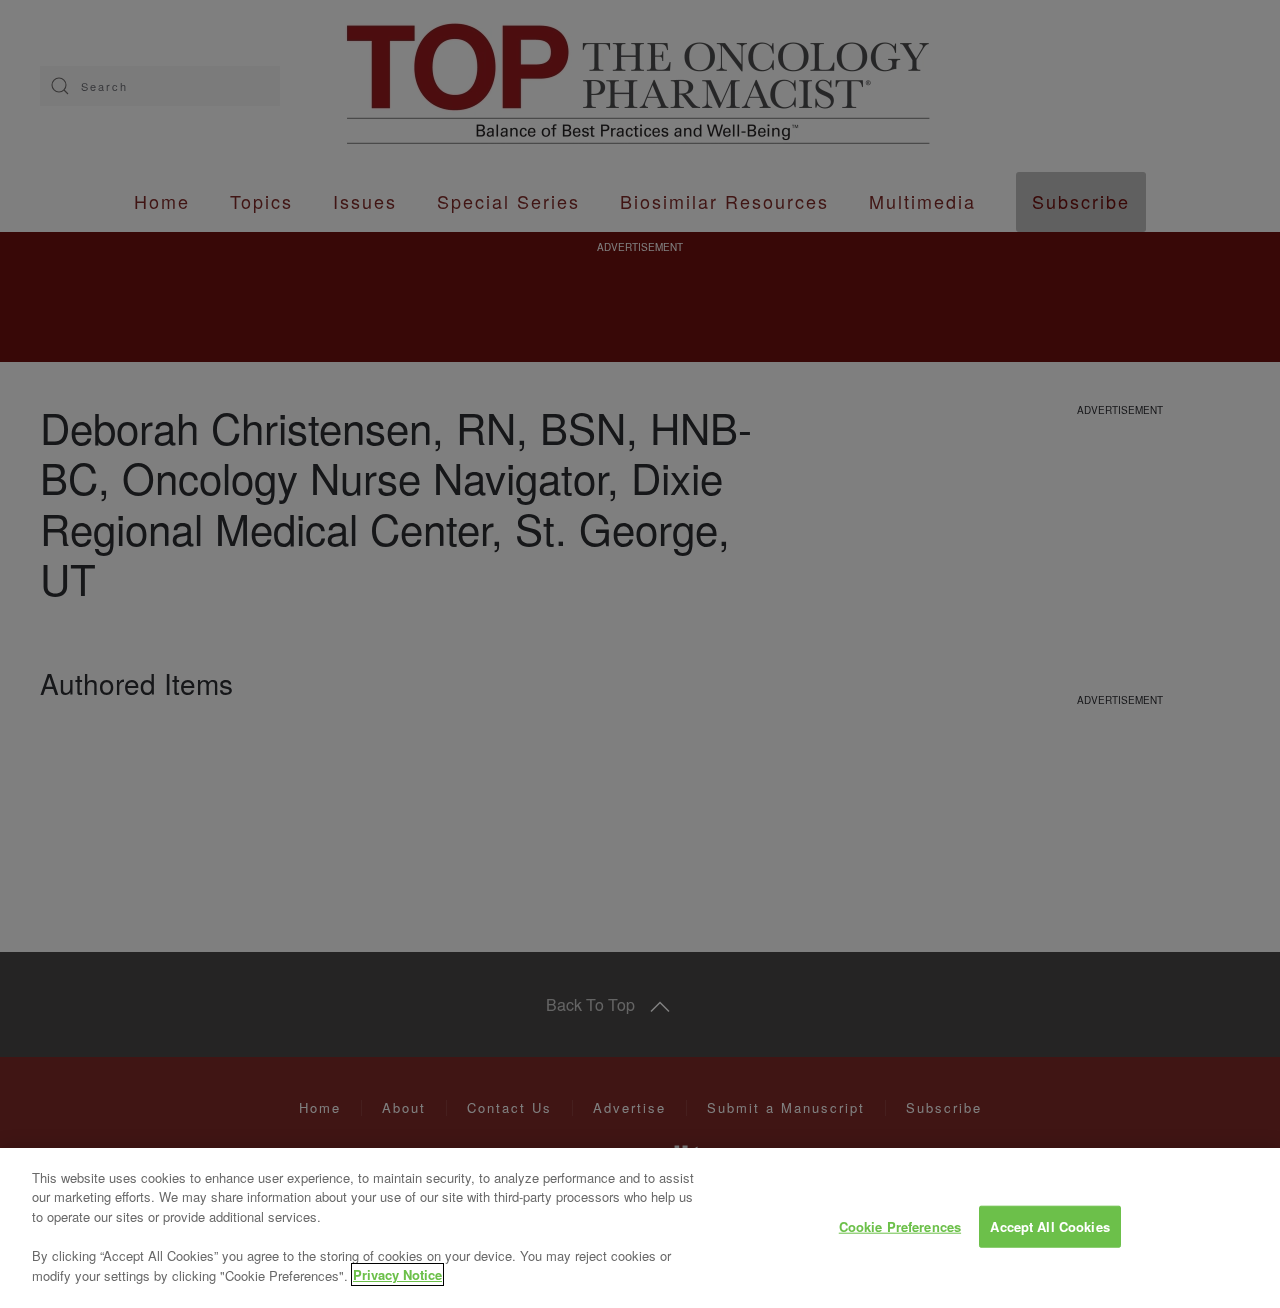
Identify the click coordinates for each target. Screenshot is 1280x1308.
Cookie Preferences (900, 1226)
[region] (640, 1228)
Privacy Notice (397, 1274)
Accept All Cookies (1049, 1226)
